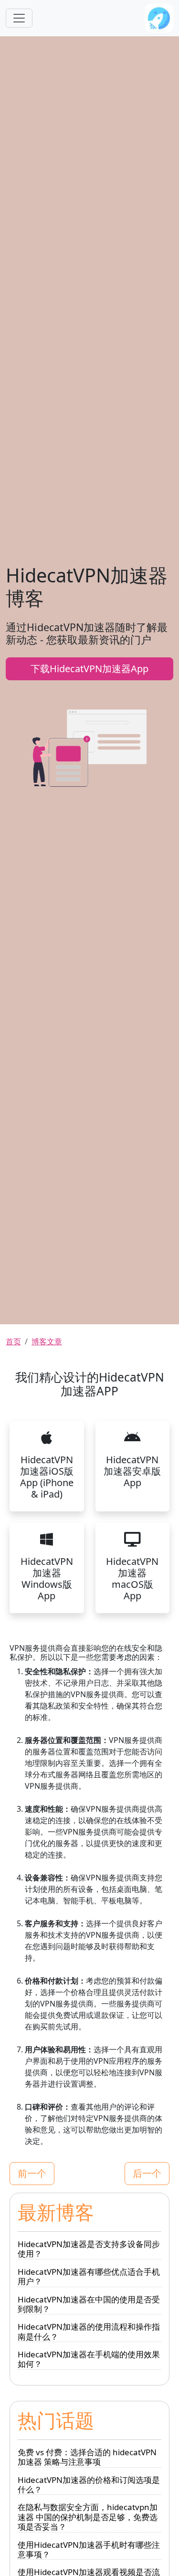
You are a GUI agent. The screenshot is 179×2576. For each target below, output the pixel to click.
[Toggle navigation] (19, 18)
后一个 (147, 2173)
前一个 (32, 2173)
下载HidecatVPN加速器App (89, 669)
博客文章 (47, 1341)
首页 (13, 1341)
